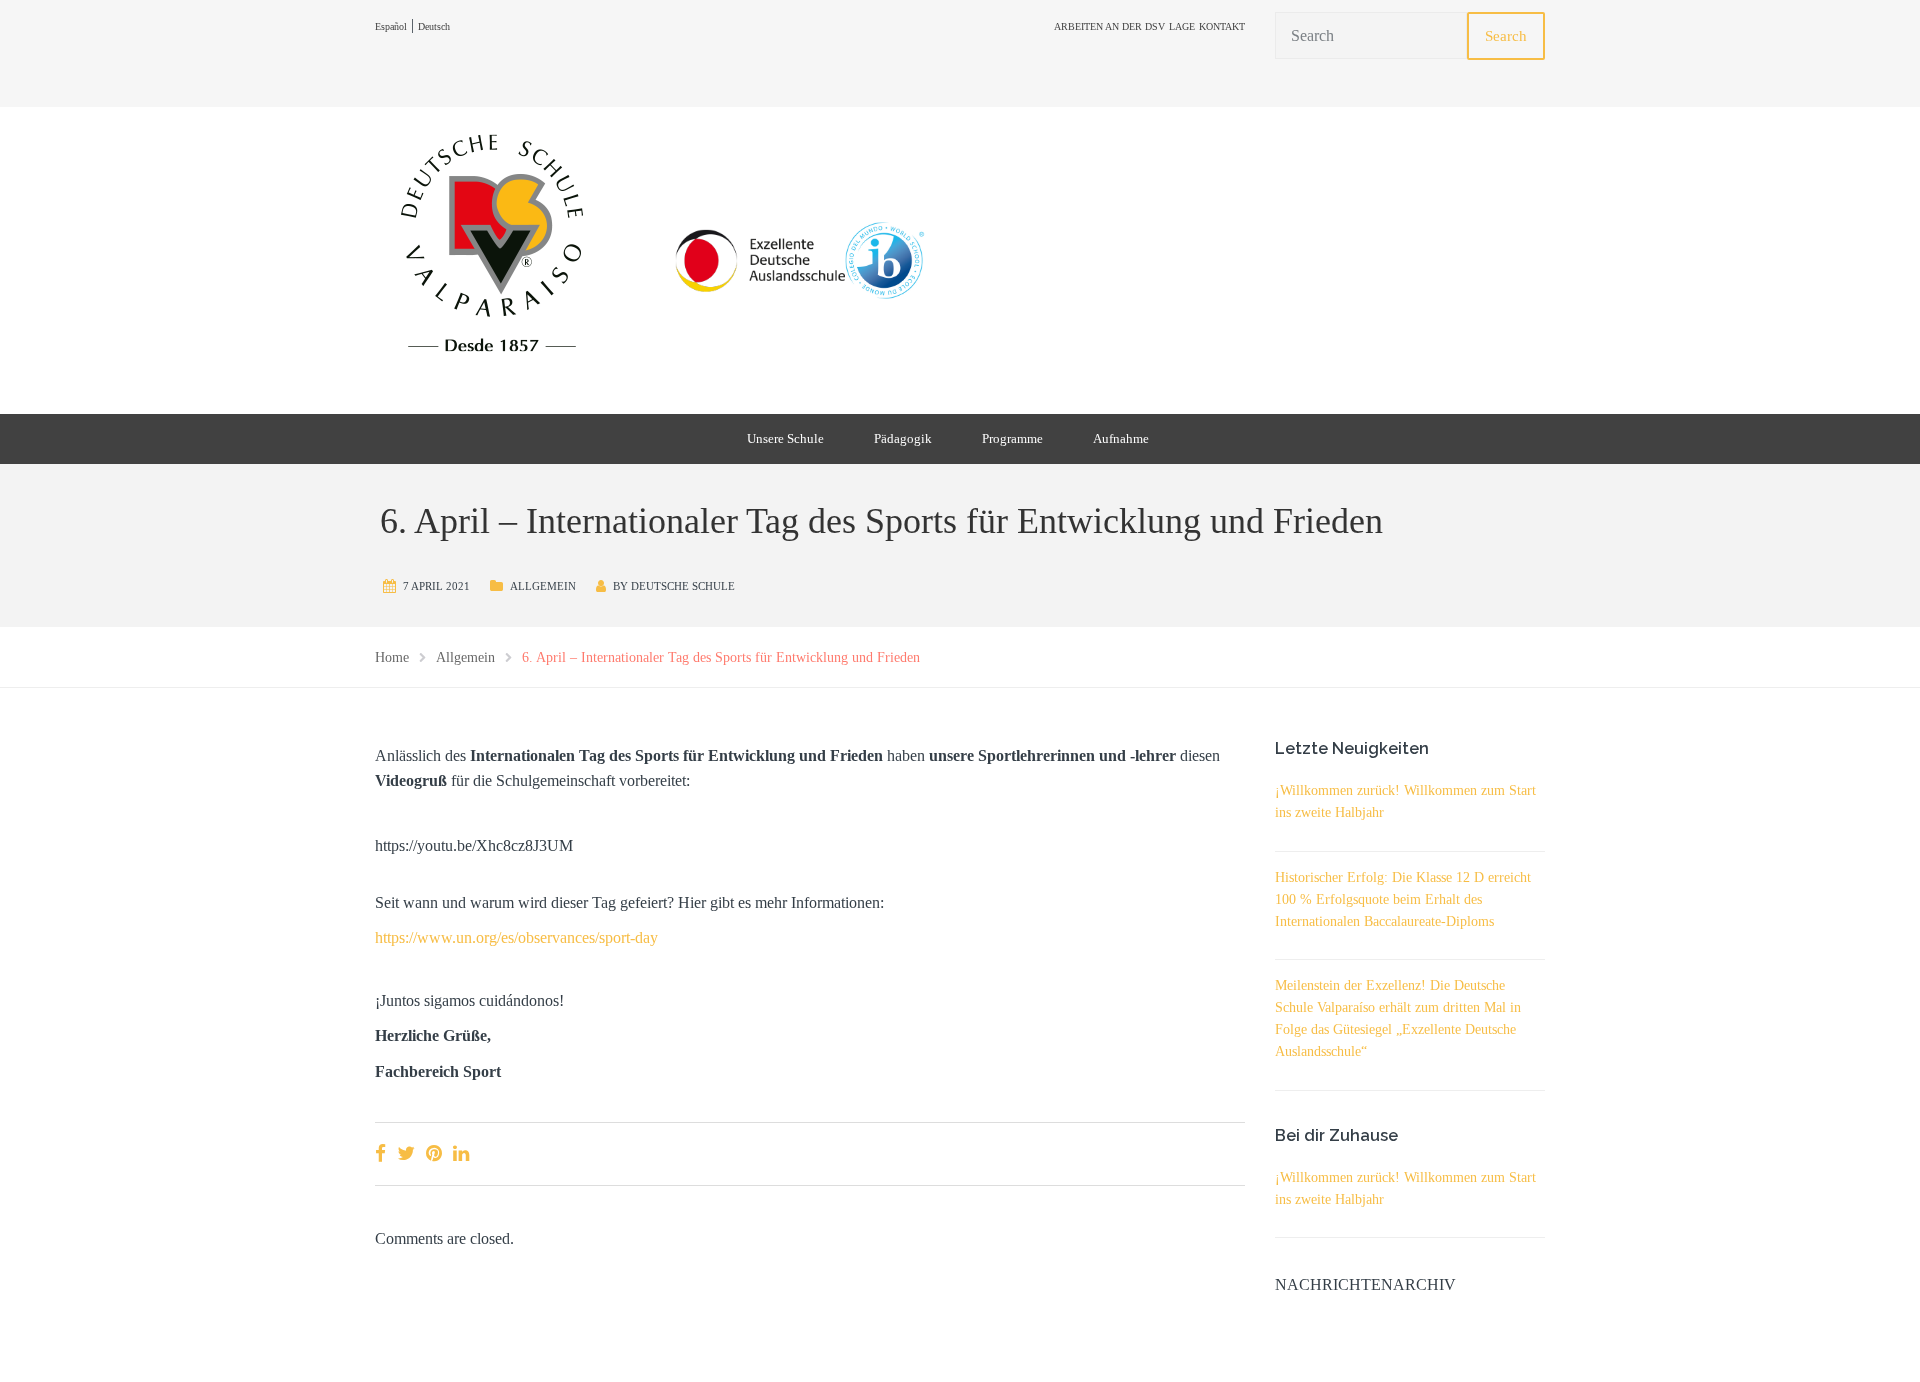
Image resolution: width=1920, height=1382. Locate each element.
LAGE (1182, 26)
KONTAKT (1222, 26)
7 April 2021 (436, 586)
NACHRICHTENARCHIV (1365, 1284)
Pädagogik (903, 438)
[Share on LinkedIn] (461, 1153)
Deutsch (434, 26)
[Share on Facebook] (380, 1153)
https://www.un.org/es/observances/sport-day (516, 937)
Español (391, 26)
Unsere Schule (785, 438)
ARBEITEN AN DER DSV (1109, 26)
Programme (1012, 438)
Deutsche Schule (683, 586)
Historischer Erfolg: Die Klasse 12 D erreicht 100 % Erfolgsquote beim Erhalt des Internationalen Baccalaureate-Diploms (1403, 899)
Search (1506, 36)
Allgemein (543, 586)
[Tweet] (406, 1153)
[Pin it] (434, 1153)
